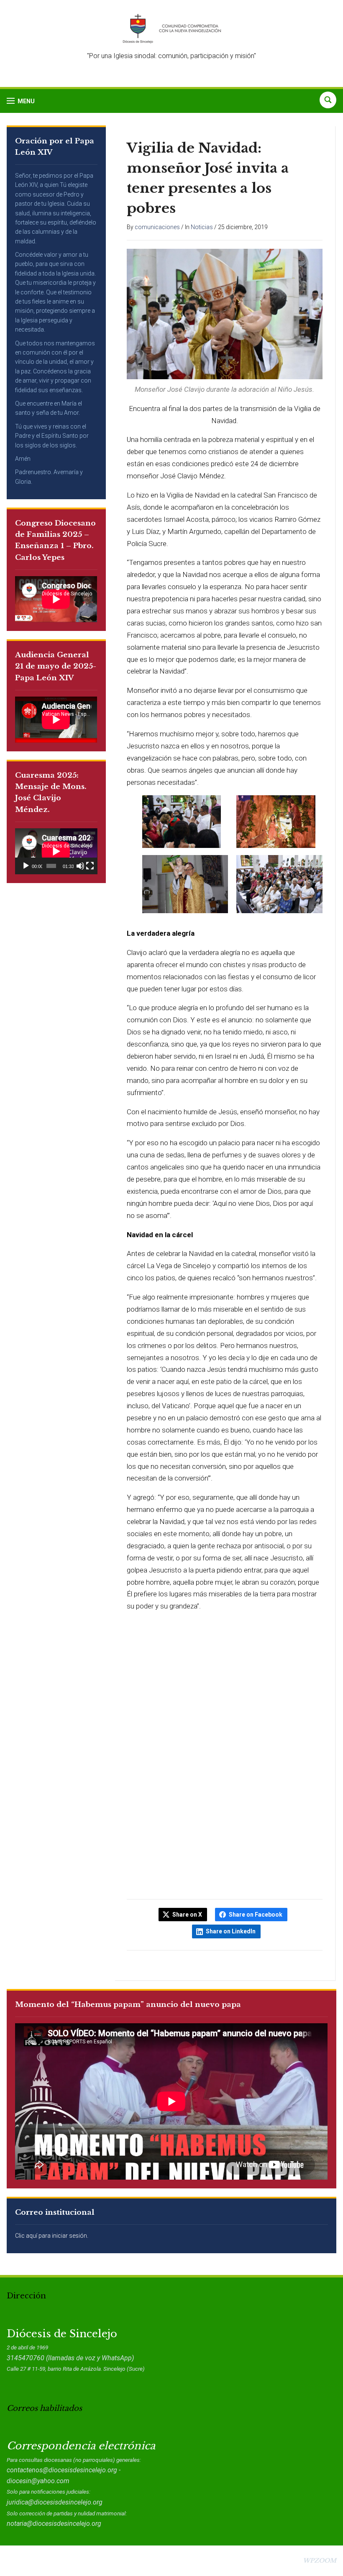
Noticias (202, 227)
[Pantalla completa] (90, 866)
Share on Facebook (256, 1915)
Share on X (187, 1915)
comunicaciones (157, 227)
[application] (56, 851)
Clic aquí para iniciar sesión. (52, 2236)
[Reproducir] (26, 866)
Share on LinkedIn (231, 1931)
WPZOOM (320, 2561)
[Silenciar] (80, 866)
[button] (21, 101)
